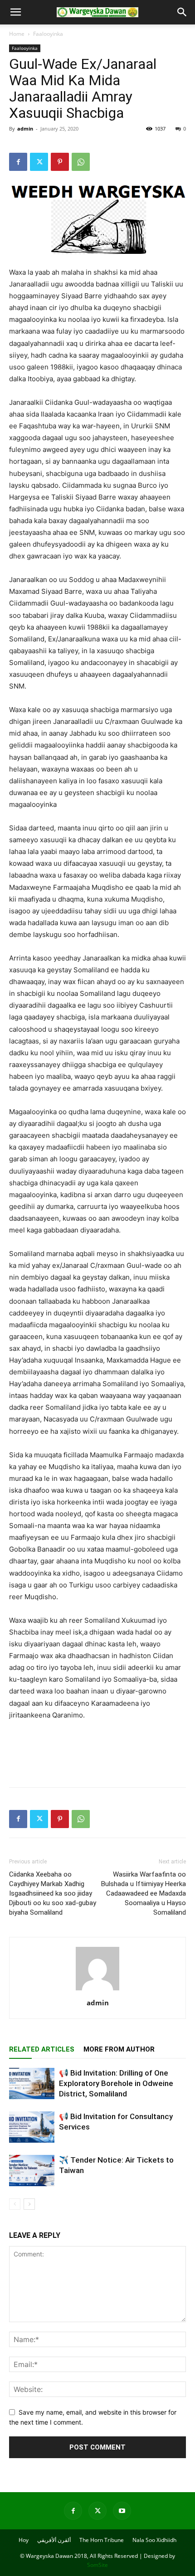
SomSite (97, 2565)
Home (17, 34)
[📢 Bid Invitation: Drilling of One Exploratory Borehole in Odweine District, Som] (32, 2084)
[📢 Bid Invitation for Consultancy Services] (32, 2127)
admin (25, 129)
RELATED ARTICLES (42, 2049)
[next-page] (29, 2204)
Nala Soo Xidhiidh (154, 2540)
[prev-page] (15, 2204)
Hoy (24, 2540)
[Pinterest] (60, 162)
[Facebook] (18, 162)
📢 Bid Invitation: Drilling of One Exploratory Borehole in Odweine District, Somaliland (116, 2083)
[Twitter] (39, 162)
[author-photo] (97, 1990)
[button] (15, 12)
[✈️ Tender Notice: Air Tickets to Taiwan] (32, 2171)
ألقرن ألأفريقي (54, 2540)
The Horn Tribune (102, 2540)
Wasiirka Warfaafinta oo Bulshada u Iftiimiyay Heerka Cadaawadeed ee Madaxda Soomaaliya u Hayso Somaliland (144, 1893)
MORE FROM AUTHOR (119, 2049)
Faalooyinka (48, 34)
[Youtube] (122, 2511)
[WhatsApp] (81, 162)
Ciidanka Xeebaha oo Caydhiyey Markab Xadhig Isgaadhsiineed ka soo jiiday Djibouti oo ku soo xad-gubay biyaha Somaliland (53, 1893)
